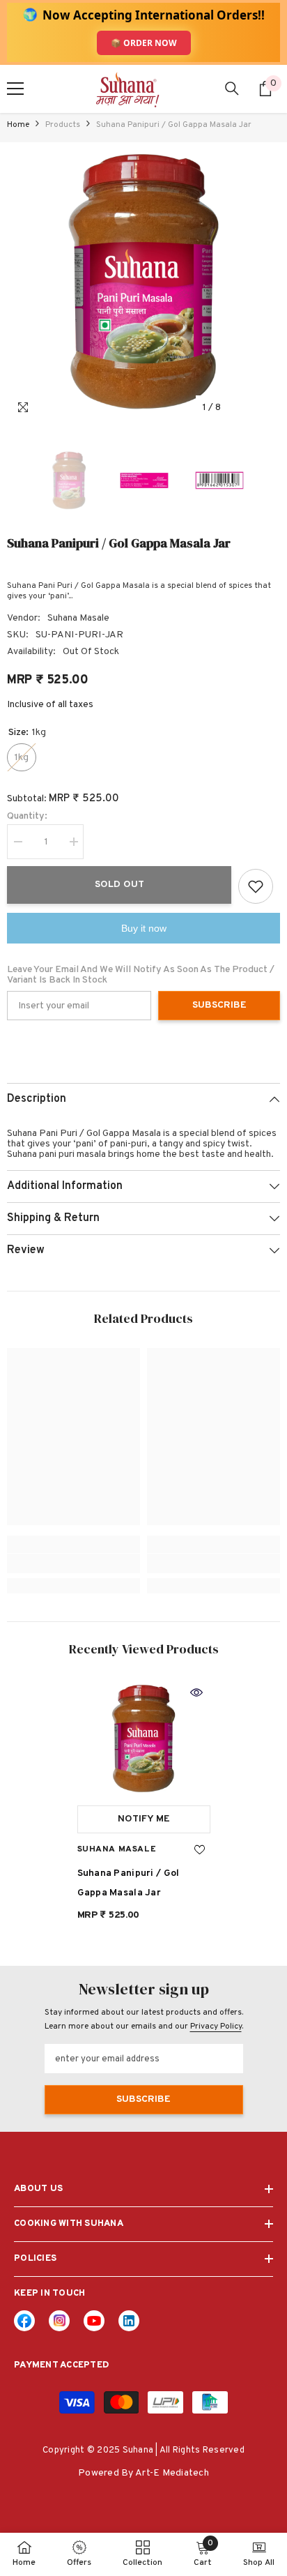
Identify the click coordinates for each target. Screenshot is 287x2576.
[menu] (15, 89)
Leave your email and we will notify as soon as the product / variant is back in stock (141, 975)
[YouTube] (94, 2321)
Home (18, 125)
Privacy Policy (216, 2026)
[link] (73, 1563)
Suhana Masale (78, 618)
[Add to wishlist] (256, 886)
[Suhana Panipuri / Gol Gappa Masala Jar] (144, 1738)
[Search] (232, 89)
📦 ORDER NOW (144, 43)
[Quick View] (196, 1692)
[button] (241, 408)
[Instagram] (59, 2321)
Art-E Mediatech (172, 2473)
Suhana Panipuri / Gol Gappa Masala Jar (129, 1883)
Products (63, 125)
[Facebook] (24, 2321)
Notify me (144, 1819)
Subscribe (219, 1005)
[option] (143, 282)
